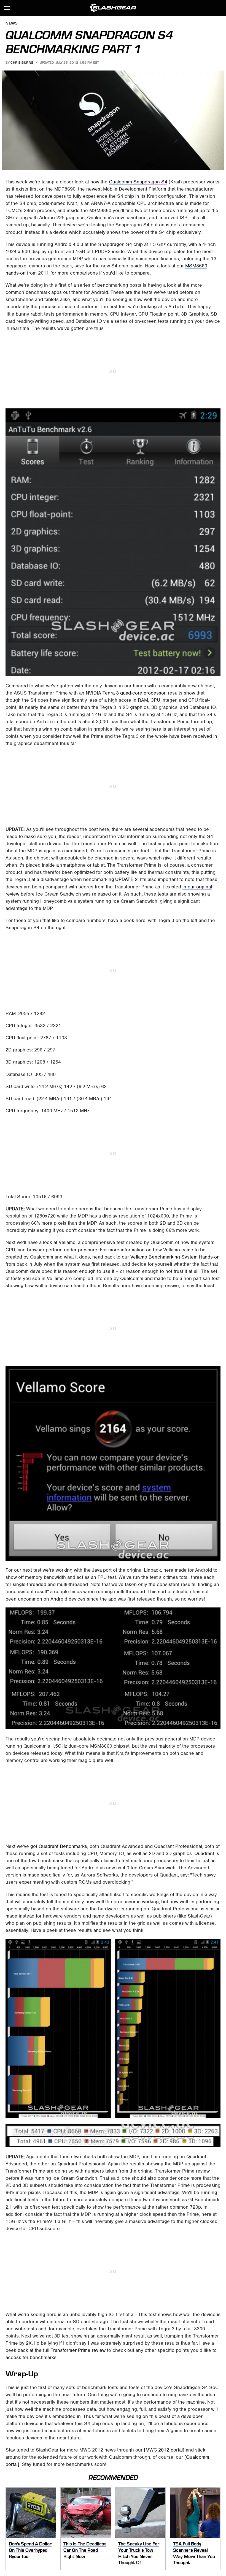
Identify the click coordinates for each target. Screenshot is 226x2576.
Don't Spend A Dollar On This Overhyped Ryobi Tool (30, 2550)
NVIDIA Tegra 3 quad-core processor (126, 693)
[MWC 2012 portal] (164, 2450)
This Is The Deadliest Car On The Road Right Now (85, 2550)
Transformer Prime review (78, 2350)
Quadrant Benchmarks (63, 1846)
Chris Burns (22, 63)
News (12, 24)
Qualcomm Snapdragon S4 (138, 182)
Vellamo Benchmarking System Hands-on (175, 1257)
